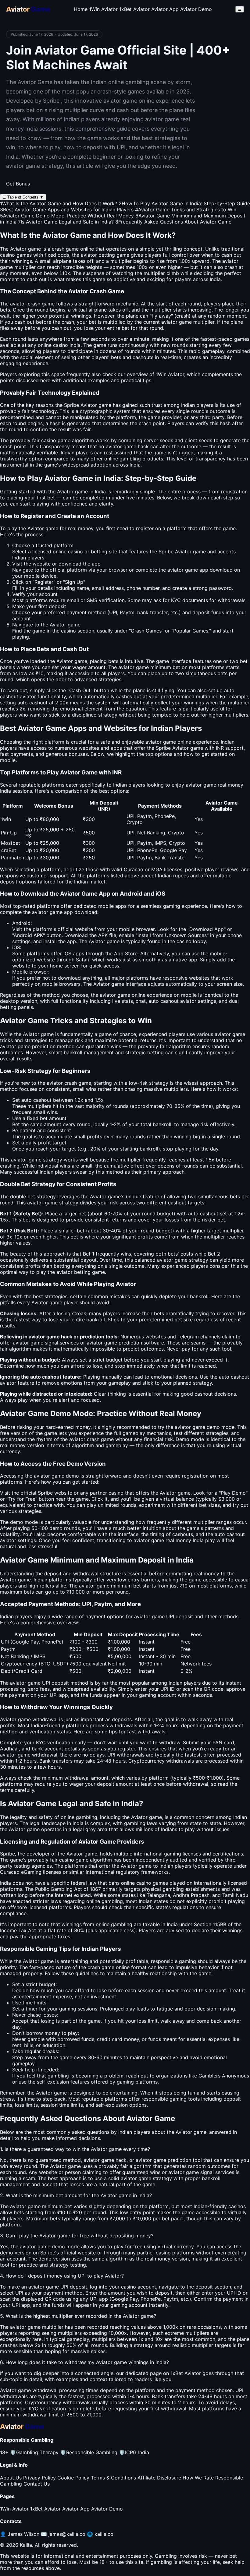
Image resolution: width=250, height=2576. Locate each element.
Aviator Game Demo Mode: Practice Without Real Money (67, 216)
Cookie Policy (73, 2478)
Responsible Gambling (89, 2452)
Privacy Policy (39, 2478)
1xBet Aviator (134, 9)
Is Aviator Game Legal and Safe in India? (66, 222)
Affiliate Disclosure (159, 2478)
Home (81, 9)
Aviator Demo (196, 9)
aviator (126, 667)
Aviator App (165, 9)
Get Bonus (18, 184)
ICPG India (134, 2452)
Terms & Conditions (113, 2478)
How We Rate (198, 2478)
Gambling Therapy (34, 2452)
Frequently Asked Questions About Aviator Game (173, 222)
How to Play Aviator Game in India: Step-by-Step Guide (184, 203)
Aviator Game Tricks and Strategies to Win (186, 210)
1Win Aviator (103, 9)
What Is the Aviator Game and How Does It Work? (59, 203)
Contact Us (37, 2484)
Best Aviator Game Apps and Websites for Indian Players (67, 210)
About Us (11, 2478)
